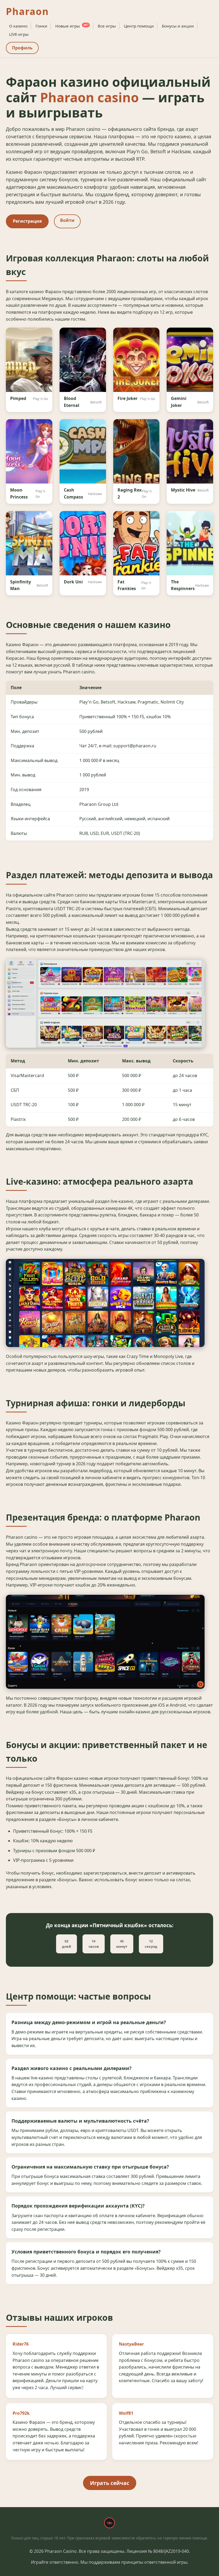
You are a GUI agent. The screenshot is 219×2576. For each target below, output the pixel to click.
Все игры (107, 26)
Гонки (41, 26)
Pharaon (27, 11)
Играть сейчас (110, 2483)
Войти (67, 220)
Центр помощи (139, 26)
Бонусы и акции (178, 26)
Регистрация (27, 221)
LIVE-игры (19, 34)
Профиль (22, 48)
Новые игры (72, 26)
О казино (18, 26)
